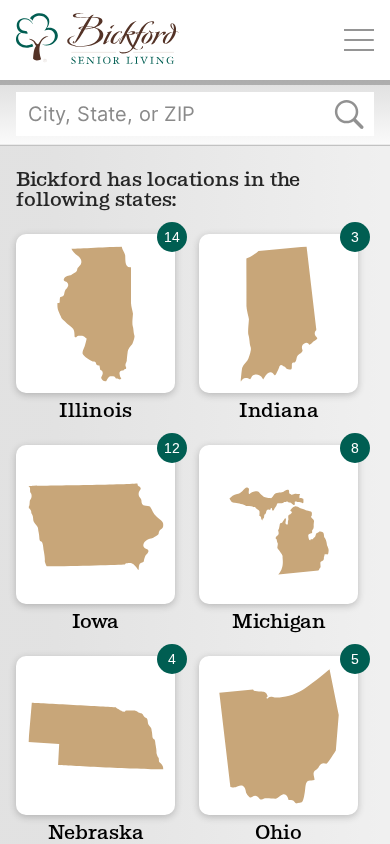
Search (349, 114)
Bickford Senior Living (97, 40)
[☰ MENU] (359, 40)
